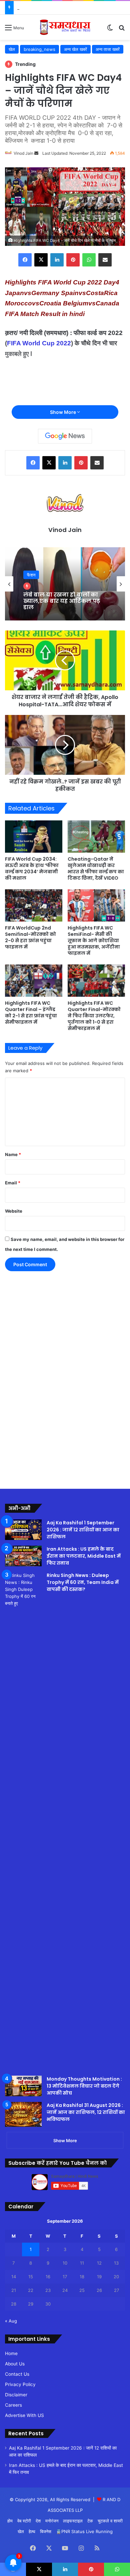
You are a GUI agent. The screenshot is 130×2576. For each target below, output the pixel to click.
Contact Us (17, 2374)
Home (11, 2353)
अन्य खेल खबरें (75, 49)
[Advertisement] (27, 1374)
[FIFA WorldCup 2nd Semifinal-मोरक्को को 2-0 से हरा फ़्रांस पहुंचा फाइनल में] (34, 905)
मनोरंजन (52, 2521)
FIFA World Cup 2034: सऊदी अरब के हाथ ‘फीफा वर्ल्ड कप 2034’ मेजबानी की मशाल (32, 868)
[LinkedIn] (57, 260)
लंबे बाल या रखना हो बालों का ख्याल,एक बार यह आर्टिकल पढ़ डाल (62, 601)
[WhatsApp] (89, 260)
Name (13, 1154)
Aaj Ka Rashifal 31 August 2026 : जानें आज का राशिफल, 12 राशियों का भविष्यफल (86, 2112)
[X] (41, 260)
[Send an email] (36, 153)
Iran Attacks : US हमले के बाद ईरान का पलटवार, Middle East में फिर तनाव (84, 1556)
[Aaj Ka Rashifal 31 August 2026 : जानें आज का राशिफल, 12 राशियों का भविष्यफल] (23, 2114)
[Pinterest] (73, 260)
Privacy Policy (20, 2384)
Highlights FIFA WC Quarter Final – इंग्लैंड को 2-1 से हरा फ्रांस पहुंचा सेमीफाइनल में (31, 1013)
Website (14, 1211)
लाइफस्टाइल (73, 2521)
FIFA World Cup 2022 (39, 343)
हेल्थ (32, 2531)
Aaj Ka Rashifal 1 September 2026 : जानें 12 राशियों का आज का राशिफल (83, 1530)
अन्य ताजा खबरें (108, 49)
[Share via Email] (105, 260)
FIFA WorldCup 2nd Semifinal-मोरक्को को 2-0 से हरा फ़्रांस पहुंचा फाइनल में (30, 937)
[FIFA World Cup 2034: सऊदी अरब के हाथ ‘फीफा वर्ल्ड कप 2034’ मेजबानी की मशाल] (34, 837)
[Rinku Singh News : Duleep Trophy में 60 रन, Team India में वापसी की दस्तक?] (23, 1821)
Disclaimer (16, 2395)
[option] (65, 584)
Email (13, 1183)
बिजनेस (46, 2531)
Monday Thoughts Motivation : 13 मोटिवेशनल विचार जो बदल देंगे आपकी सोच (84, 2086)
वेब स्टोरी (24, 2521)
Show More (63, 412)
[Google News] (65, 436)
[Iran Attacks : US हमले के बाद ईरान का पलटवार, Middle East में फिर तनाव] (23, 1556)
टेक (90, 2521)
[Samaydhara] (65, 27)
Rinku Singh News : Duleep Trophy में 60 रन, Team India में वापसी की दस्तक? (83, 1582)
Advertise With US (24, 2415)
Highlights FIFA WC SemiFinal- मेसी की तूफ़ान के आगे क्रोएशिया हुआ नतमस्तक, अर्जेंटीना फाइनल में (94, 941)
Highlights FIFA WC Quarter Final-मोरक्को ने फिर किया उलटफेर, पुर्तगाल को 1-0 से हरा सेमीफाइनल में (94, 1016)
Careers (13, 2405)
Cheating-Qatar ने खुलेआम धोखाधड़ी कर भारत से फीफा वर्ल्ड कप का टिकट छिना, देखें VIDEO (96, 868)
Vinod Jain (23, 153)
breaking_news (39, 49)
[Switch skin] (110, 30)
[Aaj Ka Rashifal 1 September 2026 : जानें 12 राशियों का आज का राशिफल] (23, 1530)
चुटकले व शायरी (110, 2521)
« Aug (11, 2321)
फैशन (31, 575)
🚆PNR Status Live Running (84, 2531)
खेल (12, 49)
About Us (15, 2364)
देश (38, 2521)
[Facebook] (25, 260)
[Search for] (122, 30)
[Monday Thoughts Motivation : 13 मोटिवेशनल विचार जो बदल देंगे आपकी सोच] (23, 2086)
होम (10, 2521)
